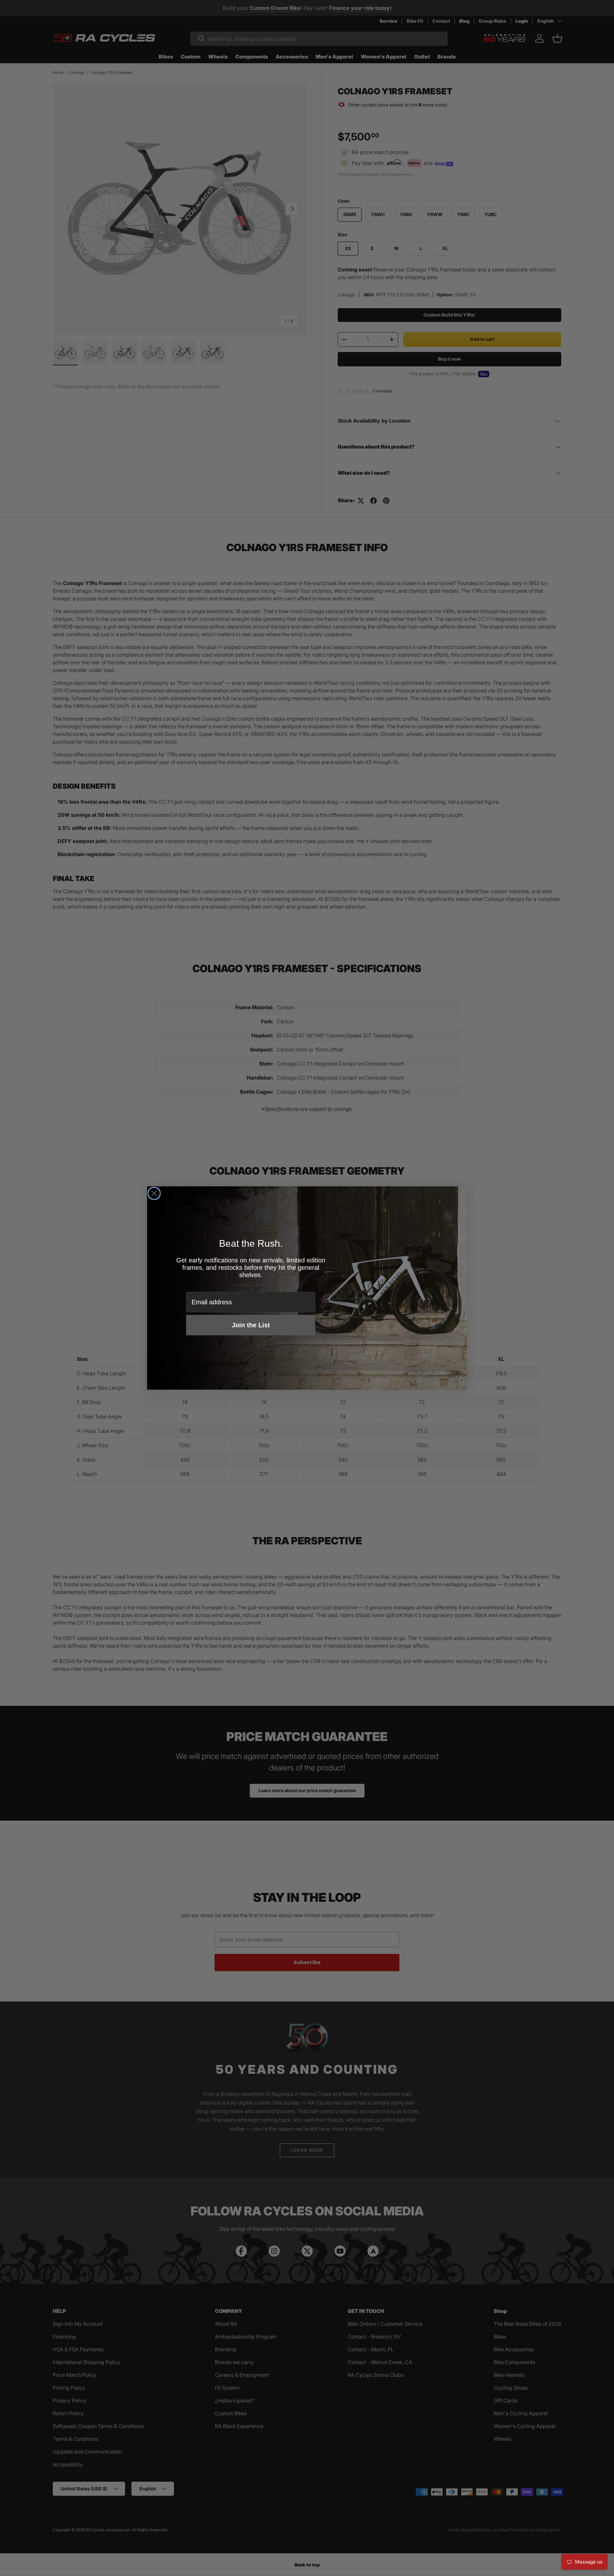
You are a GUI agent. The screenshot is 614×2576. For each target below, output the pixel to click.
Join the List (251, 1325)
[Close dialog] (154, 1193)
